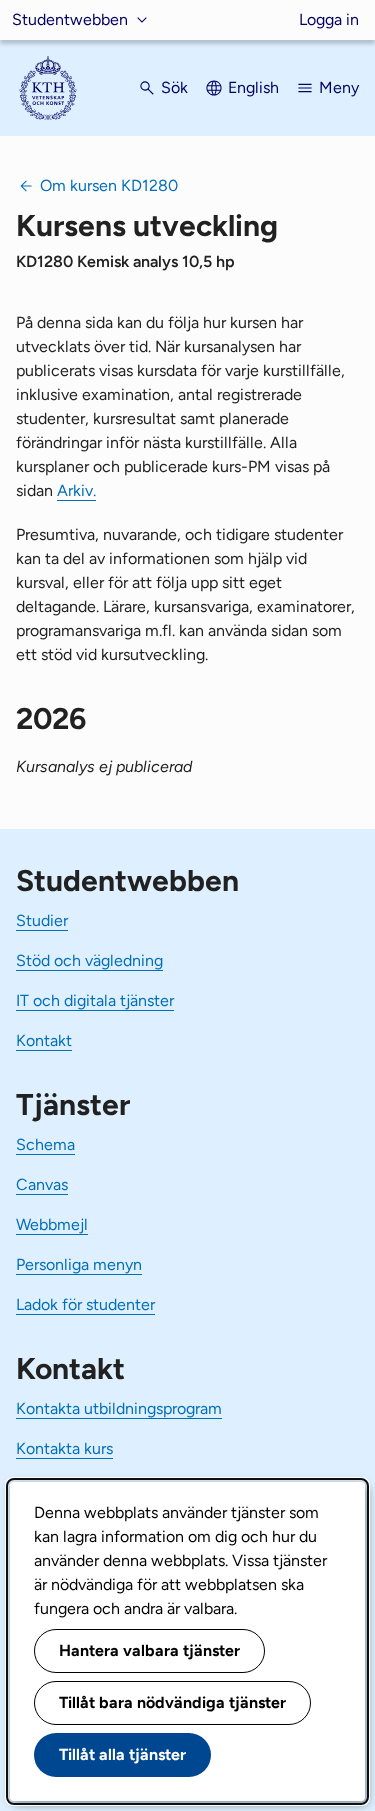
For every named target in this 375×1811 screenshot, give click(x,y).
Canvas (42, 1184)
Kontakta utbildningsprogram (119, 1408)
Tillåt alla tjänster (122, 1754)
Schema (45, 1144)
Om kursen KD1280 (109, 185)
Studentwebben (70, 19)
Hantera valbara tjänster (149, 1650)
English (253, 87)
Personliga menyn (79, 1264)
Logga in (329, 19)
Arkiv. (76, 490)
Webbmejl (52, 1224)
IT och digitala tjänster (95, 1000)
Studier (42, 920)
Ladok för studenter (85, 1304)
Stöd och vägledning (89, 960)
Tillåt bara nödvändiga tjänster (172, 1702)
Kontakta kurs (64, 1448)
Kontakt (44, 1040)
